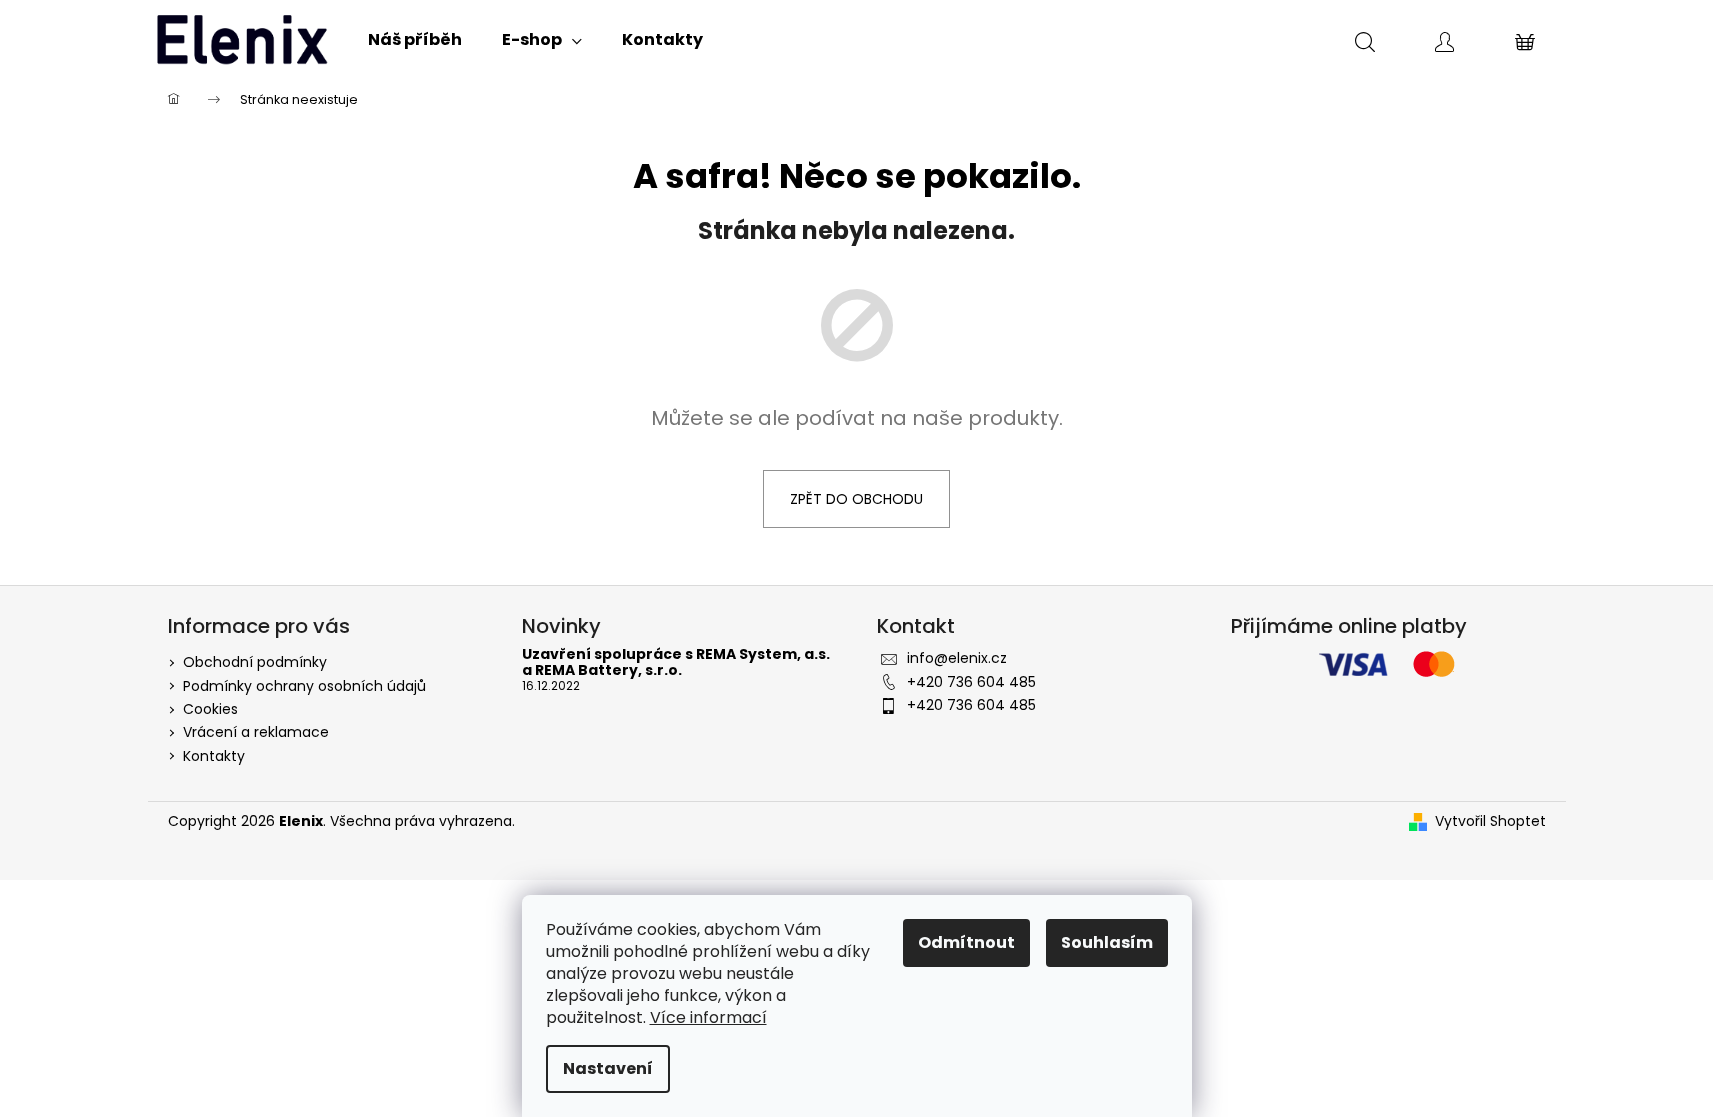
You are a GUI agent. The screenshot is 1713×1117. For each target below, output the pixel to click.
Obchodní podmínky (255, 662)
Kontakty (214, 756)
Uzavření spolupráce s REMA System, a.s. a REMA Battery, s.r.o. (676, 662)
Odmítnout (966, 942)
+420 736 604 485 (971, 682)
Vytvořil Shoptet (1490, 821)
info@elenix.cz (957, 658)
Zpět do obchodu (856, 499)
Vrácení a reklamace (256, 732)
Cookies (210, 709)
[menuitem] (415, 40)
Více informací (708, 1017)
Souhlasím (1107, 942)
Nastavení (608, 1068)
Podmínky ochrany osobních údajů (304, 686)
